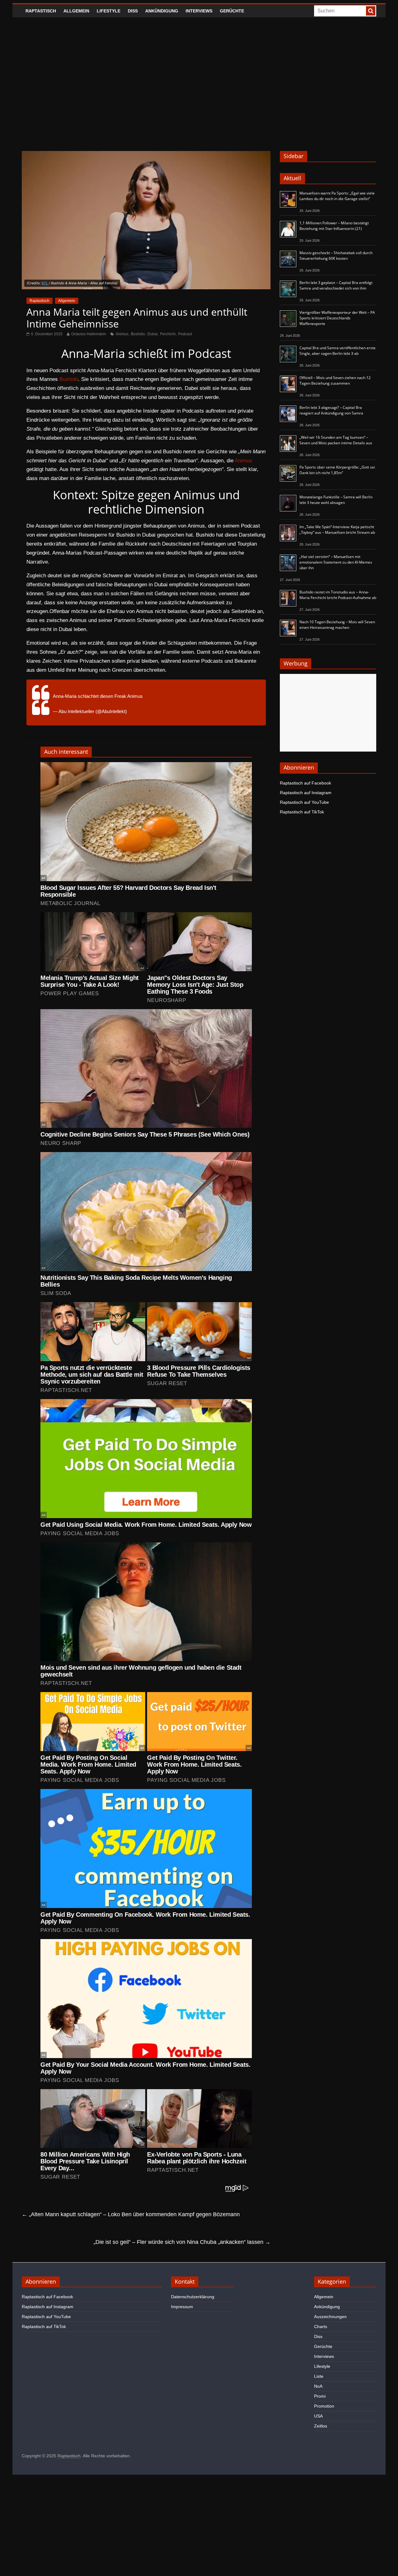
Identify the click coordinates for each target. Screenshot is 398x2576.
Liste (319, 2376)
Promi (320, 2396)
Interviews (199, 11)
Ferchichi (168, 334)
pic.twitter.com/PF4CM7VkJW (175, 696)
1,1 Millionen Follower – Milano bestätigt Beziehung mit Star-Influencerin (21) (334, 226)
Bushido (138, 334)
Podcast (185, 334)
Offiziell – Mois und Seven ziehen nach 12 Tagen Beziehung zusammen (335, 380)
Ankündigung (162, 11)
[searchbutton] (371, 11)
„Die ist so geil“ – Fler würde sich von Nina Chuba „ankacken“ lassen (182, 2242)
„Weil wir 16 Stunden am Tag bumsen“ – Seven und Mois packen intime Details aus (336, 440)
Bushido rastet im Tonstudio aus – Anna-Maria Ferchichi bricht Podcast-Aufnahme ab (338, 595)
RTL (45, 283)
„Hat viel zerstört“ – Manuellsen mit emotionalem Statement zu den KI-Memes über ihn (336, 562)
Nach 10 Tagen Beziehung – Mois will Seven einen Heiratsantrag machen (337, 625)
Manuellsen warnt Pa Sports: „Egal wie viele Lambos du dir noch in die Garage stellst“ (337, 196)
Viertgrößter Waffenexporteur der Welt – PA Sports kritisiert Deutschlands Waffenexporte (337, 318)
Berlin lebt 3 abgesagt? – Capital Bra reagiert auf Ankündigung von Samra (331, 410)
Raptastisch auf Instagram (306, 793)
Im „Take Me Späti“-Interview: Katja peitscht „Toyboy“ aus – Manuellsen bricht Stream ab (337, 530)
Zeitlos (321, 2426)
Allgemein (76, 11)
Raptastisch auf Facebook (305, 783)
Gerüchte (232, 11)
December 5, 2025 (147, 711)
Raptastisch (41, 11)
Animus (122, 334)
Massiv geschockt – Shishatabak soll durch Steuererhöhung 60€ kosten (336, 256)
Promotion (324, 2406)
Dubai (153, 334)
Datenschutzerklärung (193, 2297)
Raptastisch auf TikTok (302, 812)
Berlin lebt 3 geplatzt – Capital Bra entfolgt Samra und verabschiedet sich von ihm (336, 285)
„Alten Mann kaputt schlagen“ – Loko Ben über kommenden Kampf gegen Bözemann (131, 2214)
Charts (321, 2327)
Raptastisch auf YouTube (304, 802)
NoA (318, 2386)
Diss (133, 11)
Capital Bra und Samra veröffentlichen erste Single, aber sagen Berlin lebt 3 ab (338, 351)
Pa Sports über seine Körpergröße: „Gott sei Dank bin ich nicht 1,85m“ (337, 470)
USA (318, 2416)
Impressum (182, 2307)
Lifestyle (109, 11)
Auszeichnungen (330, 2317)
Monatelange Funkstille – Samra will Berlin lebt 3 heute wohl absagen (336, 500)
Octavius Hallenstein (89, 334)
